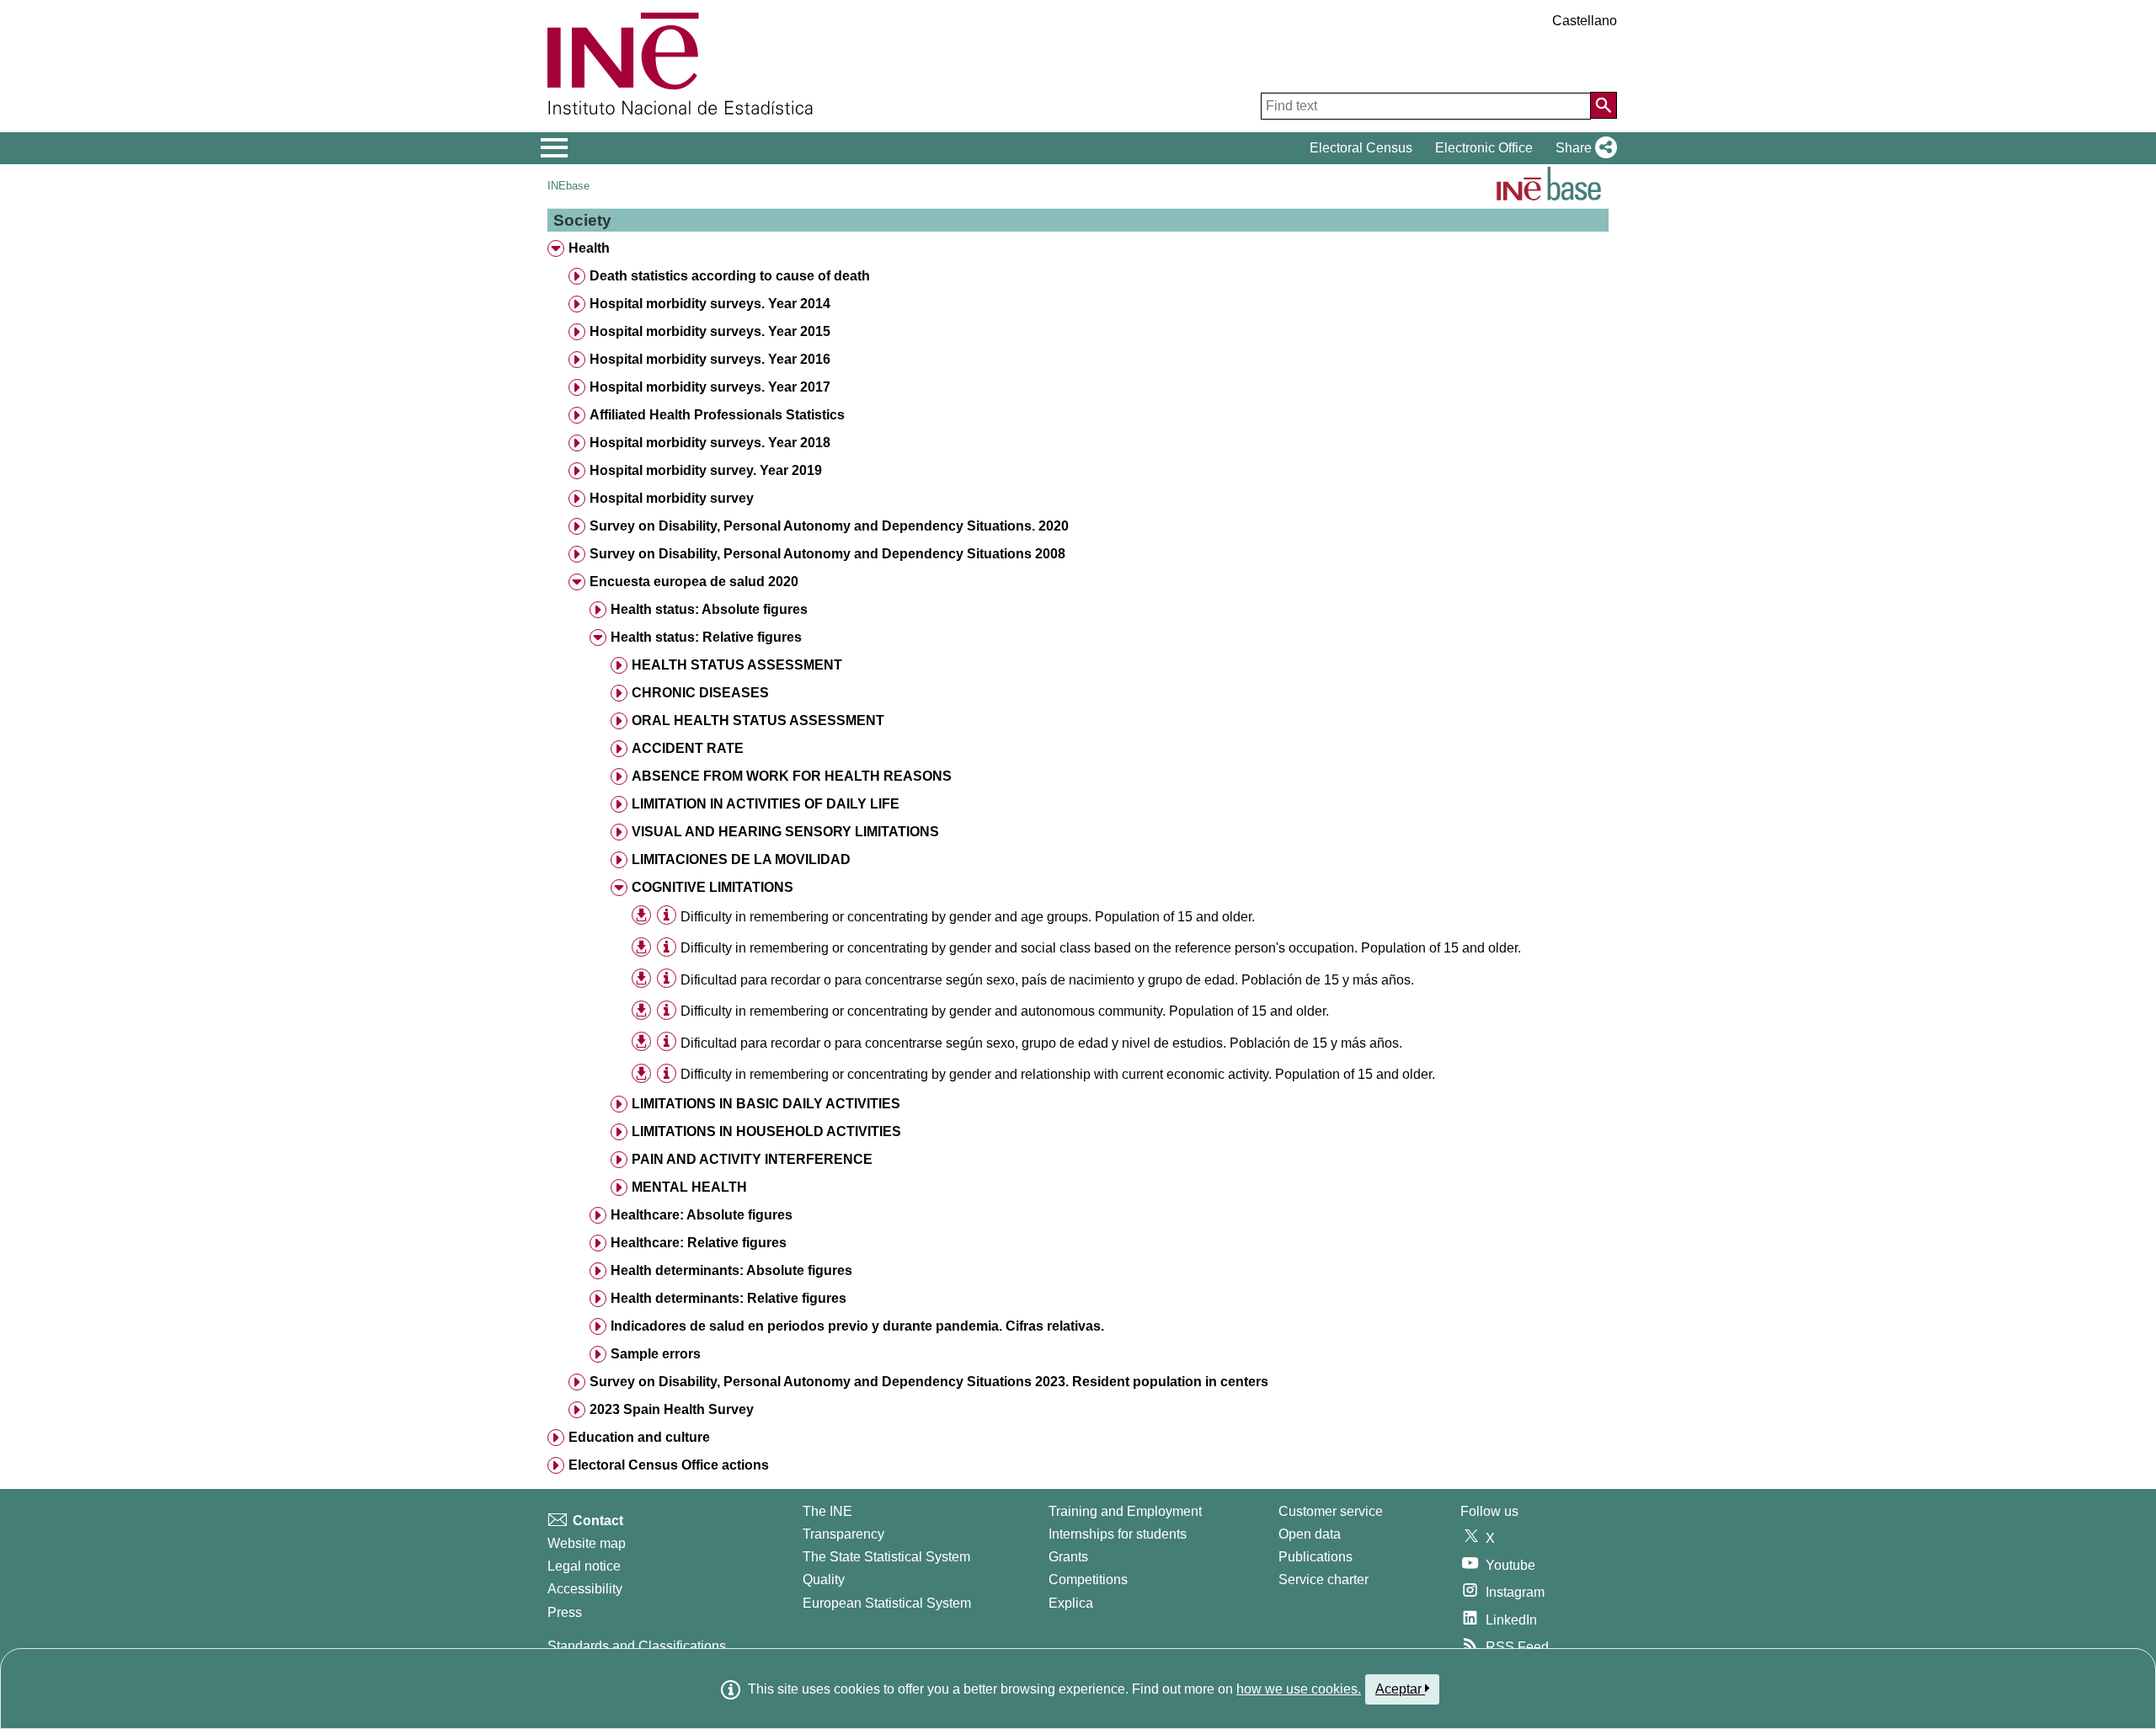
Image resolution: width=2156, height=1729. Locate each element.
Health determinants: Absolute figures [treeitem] (731, 1270)
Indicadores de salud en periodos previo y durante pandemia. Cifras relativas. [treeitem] (857, 1326)
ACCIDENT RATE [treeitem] (688, 748)
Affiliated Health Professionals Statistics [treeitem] (717, 415)
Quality (824, 1580)
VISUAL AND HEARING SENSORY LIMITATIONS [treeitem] (785, 832)
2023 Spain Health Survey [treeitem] (672, 1409)
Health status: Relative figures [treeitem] (706, 637)
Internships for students (1118, 1534)
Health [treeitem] (589, 248)
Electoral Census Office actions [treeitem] (669, 1465)
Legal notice (584, 1566)
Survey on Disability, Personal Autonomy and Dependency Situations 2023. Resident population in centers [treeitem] (929, 1382)
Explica (1071, 1603)
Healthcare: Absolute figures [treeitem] (702, 1215)
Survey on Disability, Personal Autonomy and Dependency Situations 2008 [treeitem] (827, 554)
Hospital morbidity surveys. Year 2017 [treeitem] (710, 387)
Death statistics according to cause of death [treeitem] (730, 276)
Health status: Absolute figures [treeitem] (709, 609)
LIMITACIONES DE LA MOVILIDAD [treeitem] (741, 859)
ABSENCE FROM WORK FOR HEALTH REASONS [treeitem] (792, 776)
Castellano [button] (1585, 21)
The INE (827, 1511)
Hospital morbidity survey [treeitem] (672, 498)
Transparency (843, 1534)
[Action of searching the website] (1604, 105)
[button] (1583, 148)
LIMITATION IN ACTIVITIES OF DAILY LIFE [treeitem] (766, 804)
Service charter (1323, 1580)
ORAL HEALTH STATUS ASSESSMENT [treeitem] (758, 720)
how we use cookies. (1299, 1689)
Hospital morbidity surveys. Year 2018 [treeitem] (710, 443)
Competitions (1088, 1580)
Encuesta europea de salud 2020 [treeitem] (694, 582)
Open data (1310, 1534)
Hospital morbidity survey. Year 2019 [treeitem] (706, 470)
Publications (1315, 1557)
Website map (587, 1543)
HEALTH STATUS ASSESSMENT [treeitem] (737, 665)
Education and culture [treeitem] (639, 1437)
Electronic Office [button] (1484, 148)
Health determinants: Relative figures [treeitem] (728, 1298)
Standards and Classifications (637, 1646)
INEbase (568, 186)
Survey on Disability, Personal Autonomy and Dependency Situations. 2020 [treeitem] (829, 526)
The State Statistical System (886, 1557)
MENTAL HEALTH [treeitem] (689, 1187)
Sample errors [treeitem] (656, 1354)
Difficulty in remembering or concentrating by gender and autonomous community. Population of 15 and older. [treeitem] (1005, 1011)
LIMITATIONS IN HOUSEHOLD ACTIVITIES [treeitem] (766, 1131)
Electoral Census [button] (1361, 148)
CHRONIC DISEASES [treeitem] (700, 693)
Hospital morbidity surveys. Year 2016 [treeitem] (710, 359)
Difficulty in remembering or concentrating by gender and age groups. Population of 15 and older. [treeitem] (968, 917)
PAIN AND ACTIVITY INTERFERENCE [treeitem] (752, 1159)
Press (565, 1612)
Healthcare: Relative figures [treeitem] (699, 1243)
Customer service (1331, 1511)
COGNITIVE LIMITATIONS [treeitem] (712, 887)
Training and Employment (1125, 1511)
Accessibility (585, 1589)
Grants (1068, 1557)
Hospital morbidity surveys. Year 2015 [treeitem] (710, 331)
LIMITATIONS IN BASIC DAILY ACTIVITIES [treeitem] (766, 1104)
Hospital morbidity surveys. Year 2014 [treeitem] (710, 304)
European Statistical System (887, 1603)
